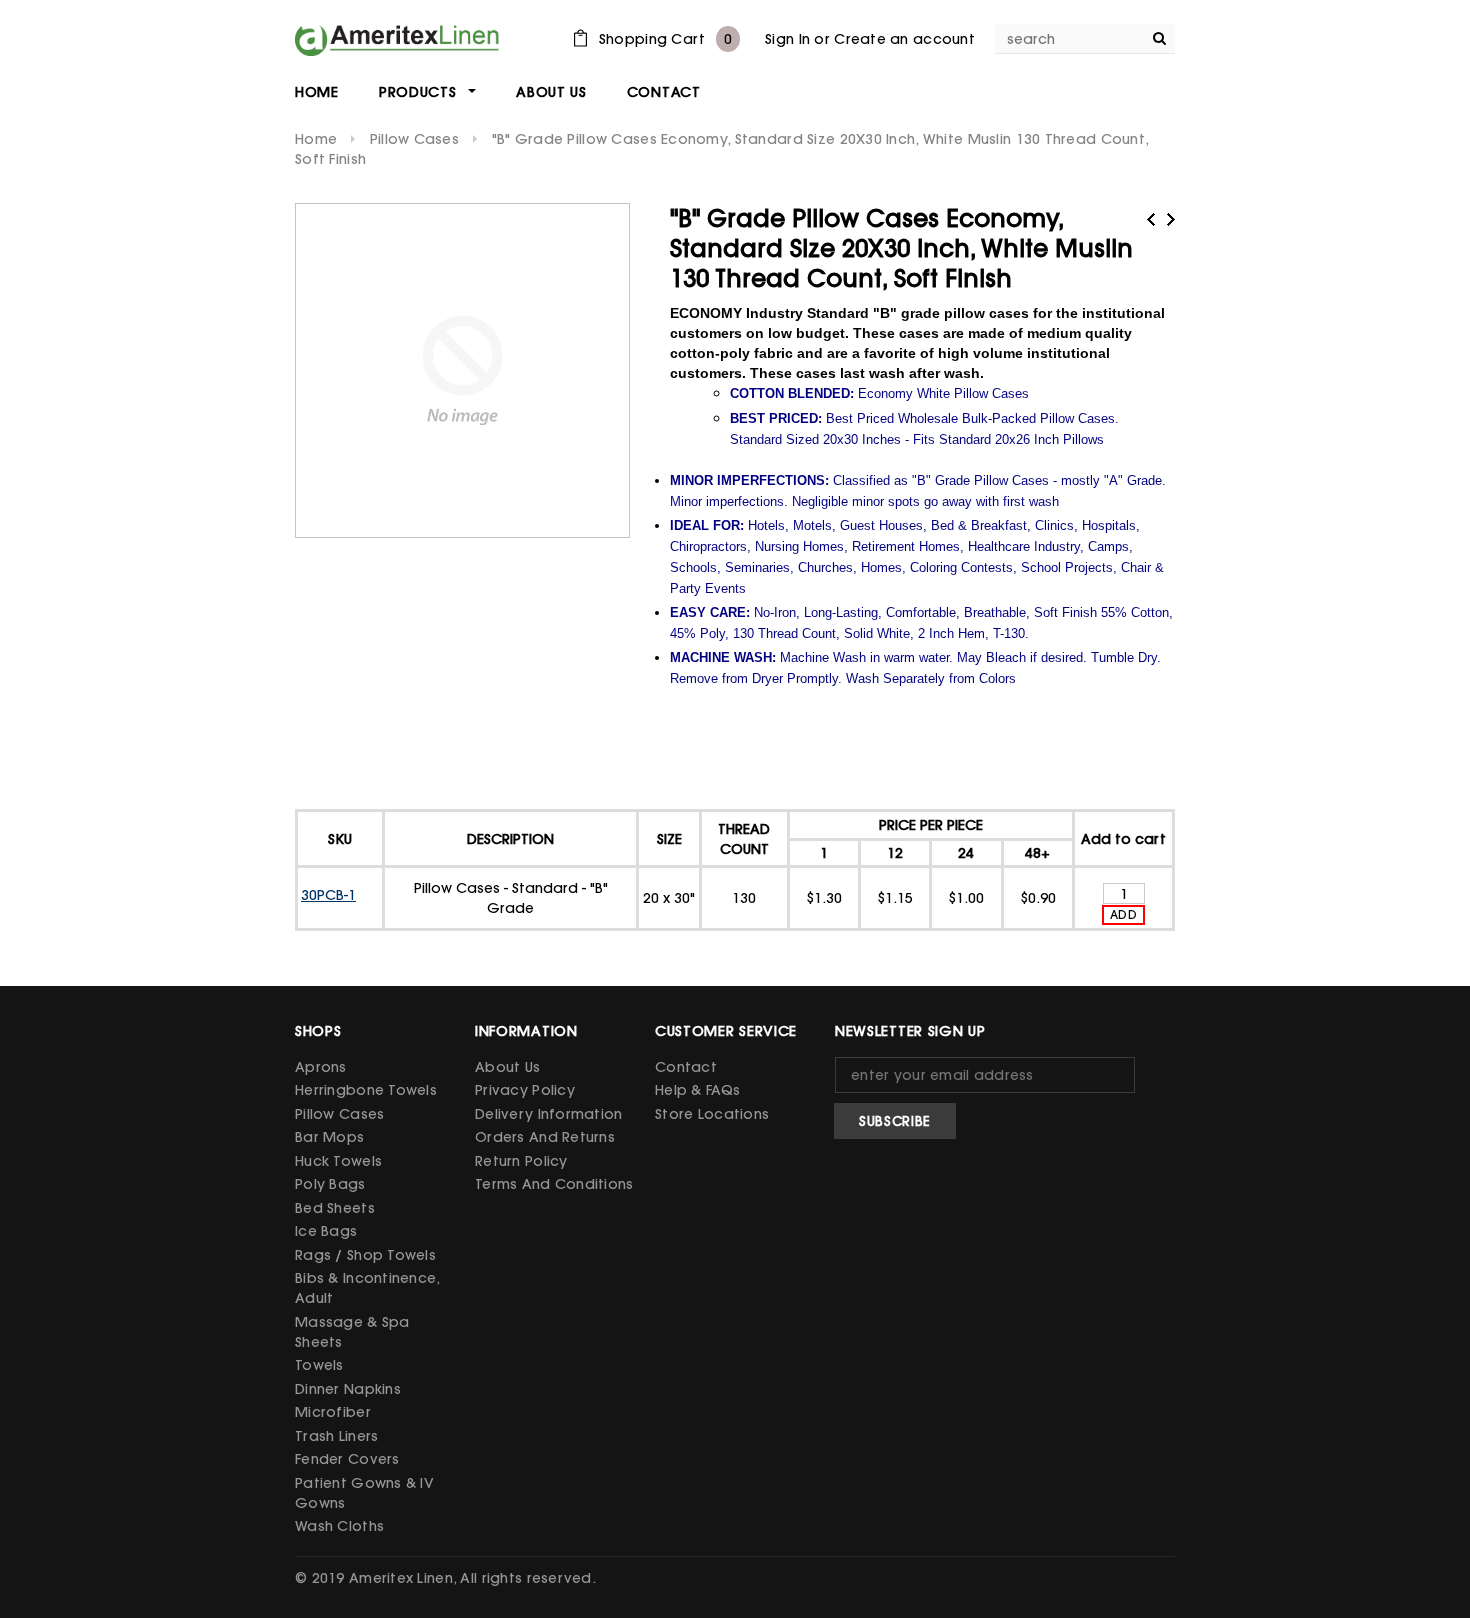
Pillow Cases (414, 139)
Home (316, 139)
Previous (1151, 219)
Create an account (904, 39)
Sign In (787, 39)
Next (1171, 219)
